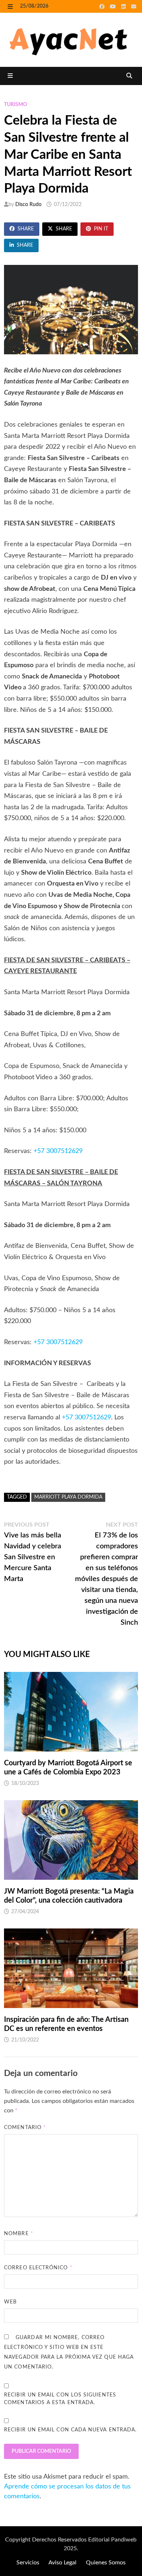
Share (26, 229)
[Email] (134, 7)
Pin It (101, 229)
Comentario (25, 2128)
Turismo (15, 105)
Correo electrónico (38, 2268)
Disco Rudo (28, 205)
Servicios (28, 2563)
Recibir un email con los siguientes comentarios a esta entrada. (60, 2399)
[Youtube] (114, 7)
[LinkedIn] (124, 7)
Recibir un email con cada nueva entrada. (70, 2430)
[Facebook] (103, 7)
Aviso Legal (62, 2563)
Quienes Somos (106, 2563)
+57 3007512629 (58, 1151)
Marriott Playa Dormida (68, 1497)
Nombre (19, 2234)
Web (10, 2302)
